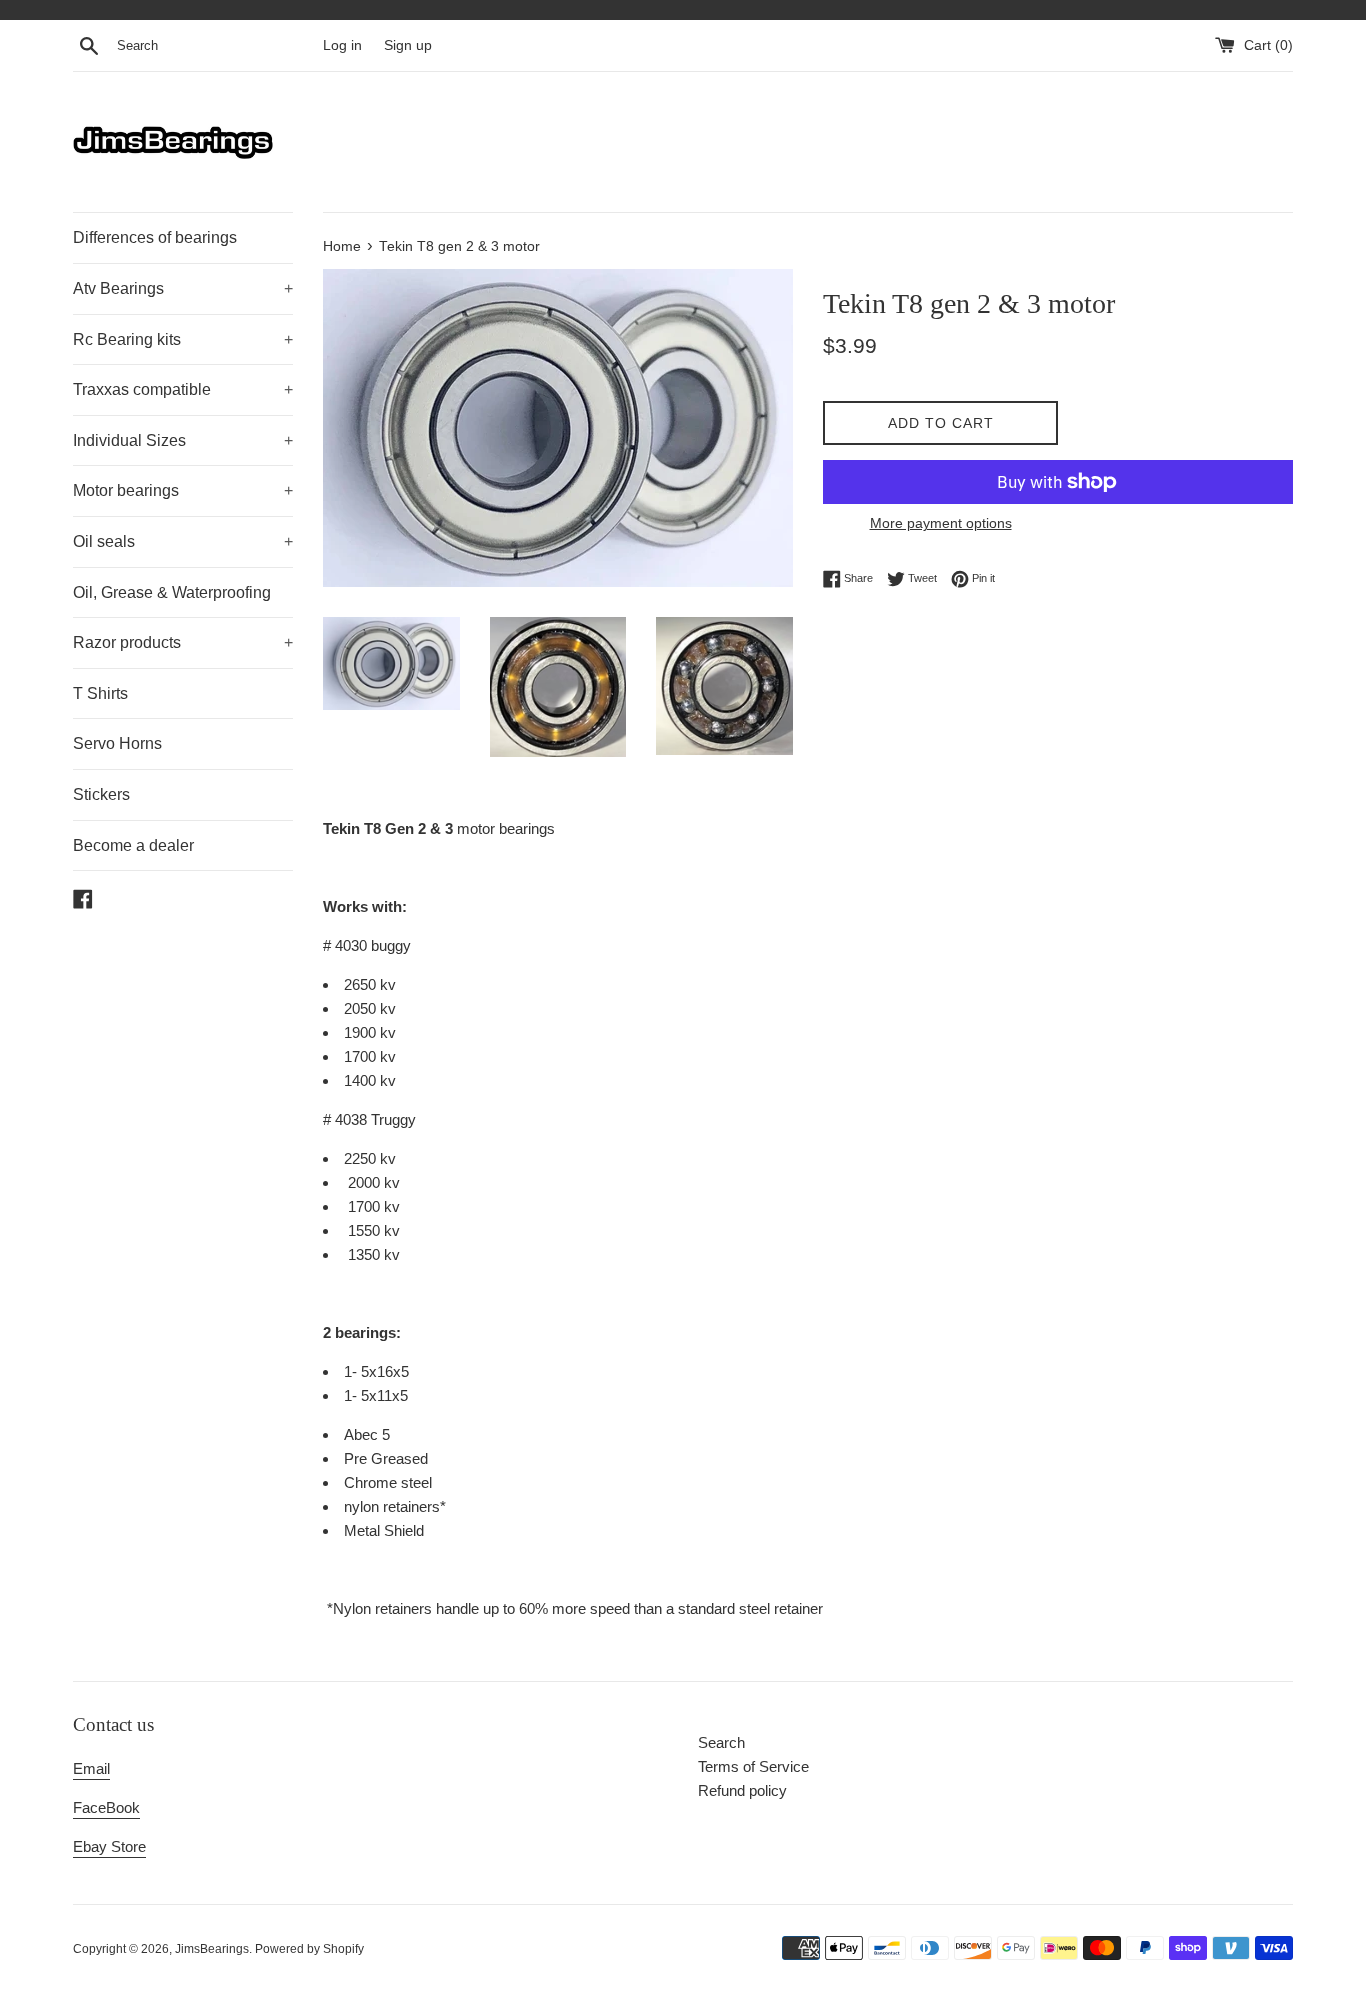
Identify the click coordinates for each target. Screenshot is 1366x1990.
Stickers (101, 794)
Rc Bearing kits (183, 339)
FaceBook (106, 1807)
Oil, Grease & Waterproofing (172, 592)
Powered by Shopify (309, 1949)
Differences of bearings (155, 237)
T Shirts (100, 693)
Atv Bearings (183, 288)
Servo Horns (117, 743)
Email (91, 1768)
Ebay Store (109, 1846)
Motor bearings (183, 490)
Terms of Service (753, 1766)
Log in (342, 45)
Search (721, 1742)
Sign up (408, 45)
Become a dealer (133, 845)
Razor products (183, 642)
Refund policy (742, 1790)
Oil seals (183, 541)
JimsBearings (212, 1949)
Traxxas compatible (183, 389)
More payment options (941, 523)
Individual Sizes (183, 440)
